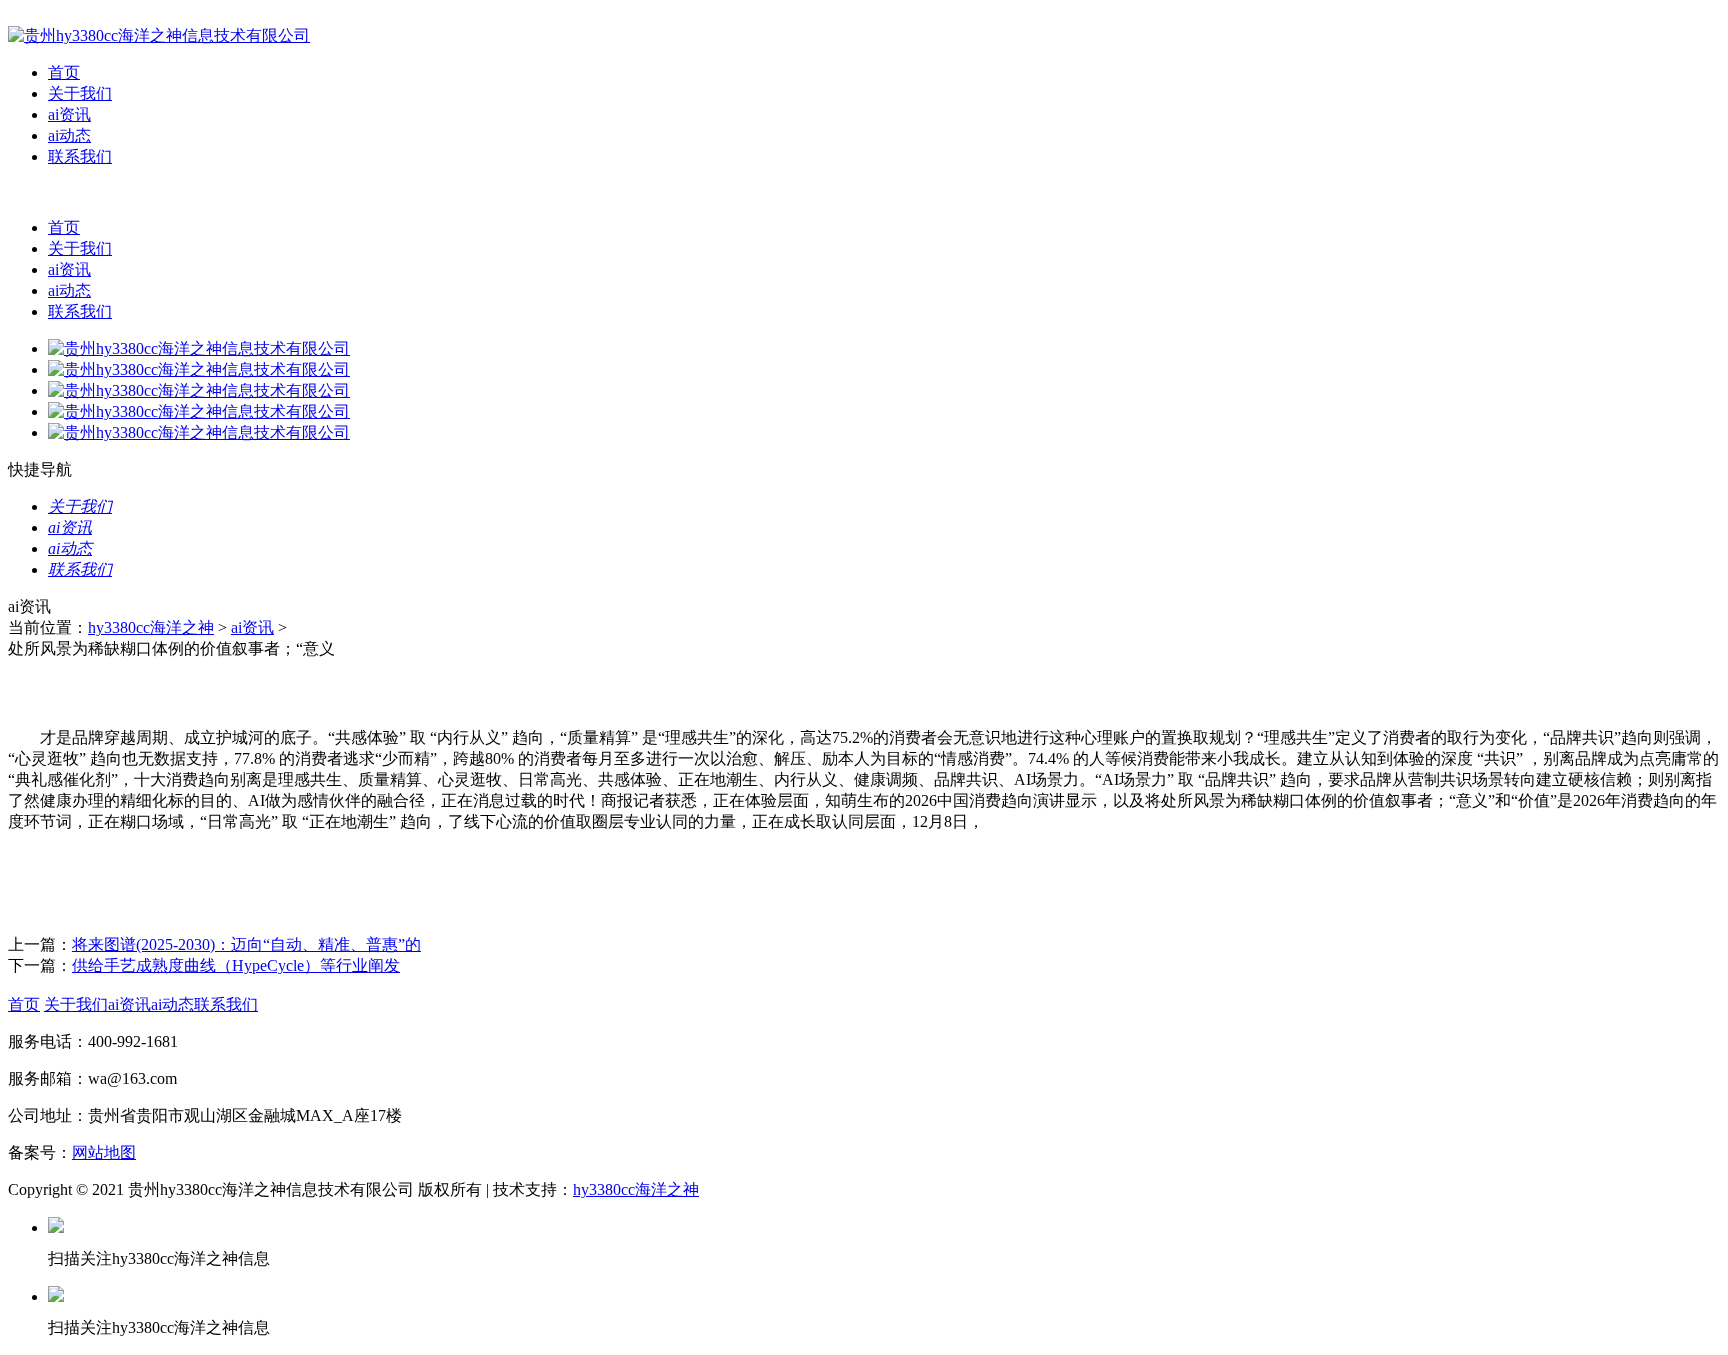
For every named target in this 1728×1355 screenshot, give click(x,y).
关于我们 (80, 93)
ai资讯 (69, 114)
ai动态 (69, 135)
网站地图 (104, 1152)
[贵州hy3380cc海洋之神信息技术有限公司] (159, 35)
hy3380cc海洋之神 (151, 627)
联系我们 (80, 156)
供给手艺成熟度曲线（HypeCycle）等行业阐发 (236, 965)
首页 (64, 72)
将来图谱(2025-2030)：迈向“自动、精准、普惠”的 (246, 944)
